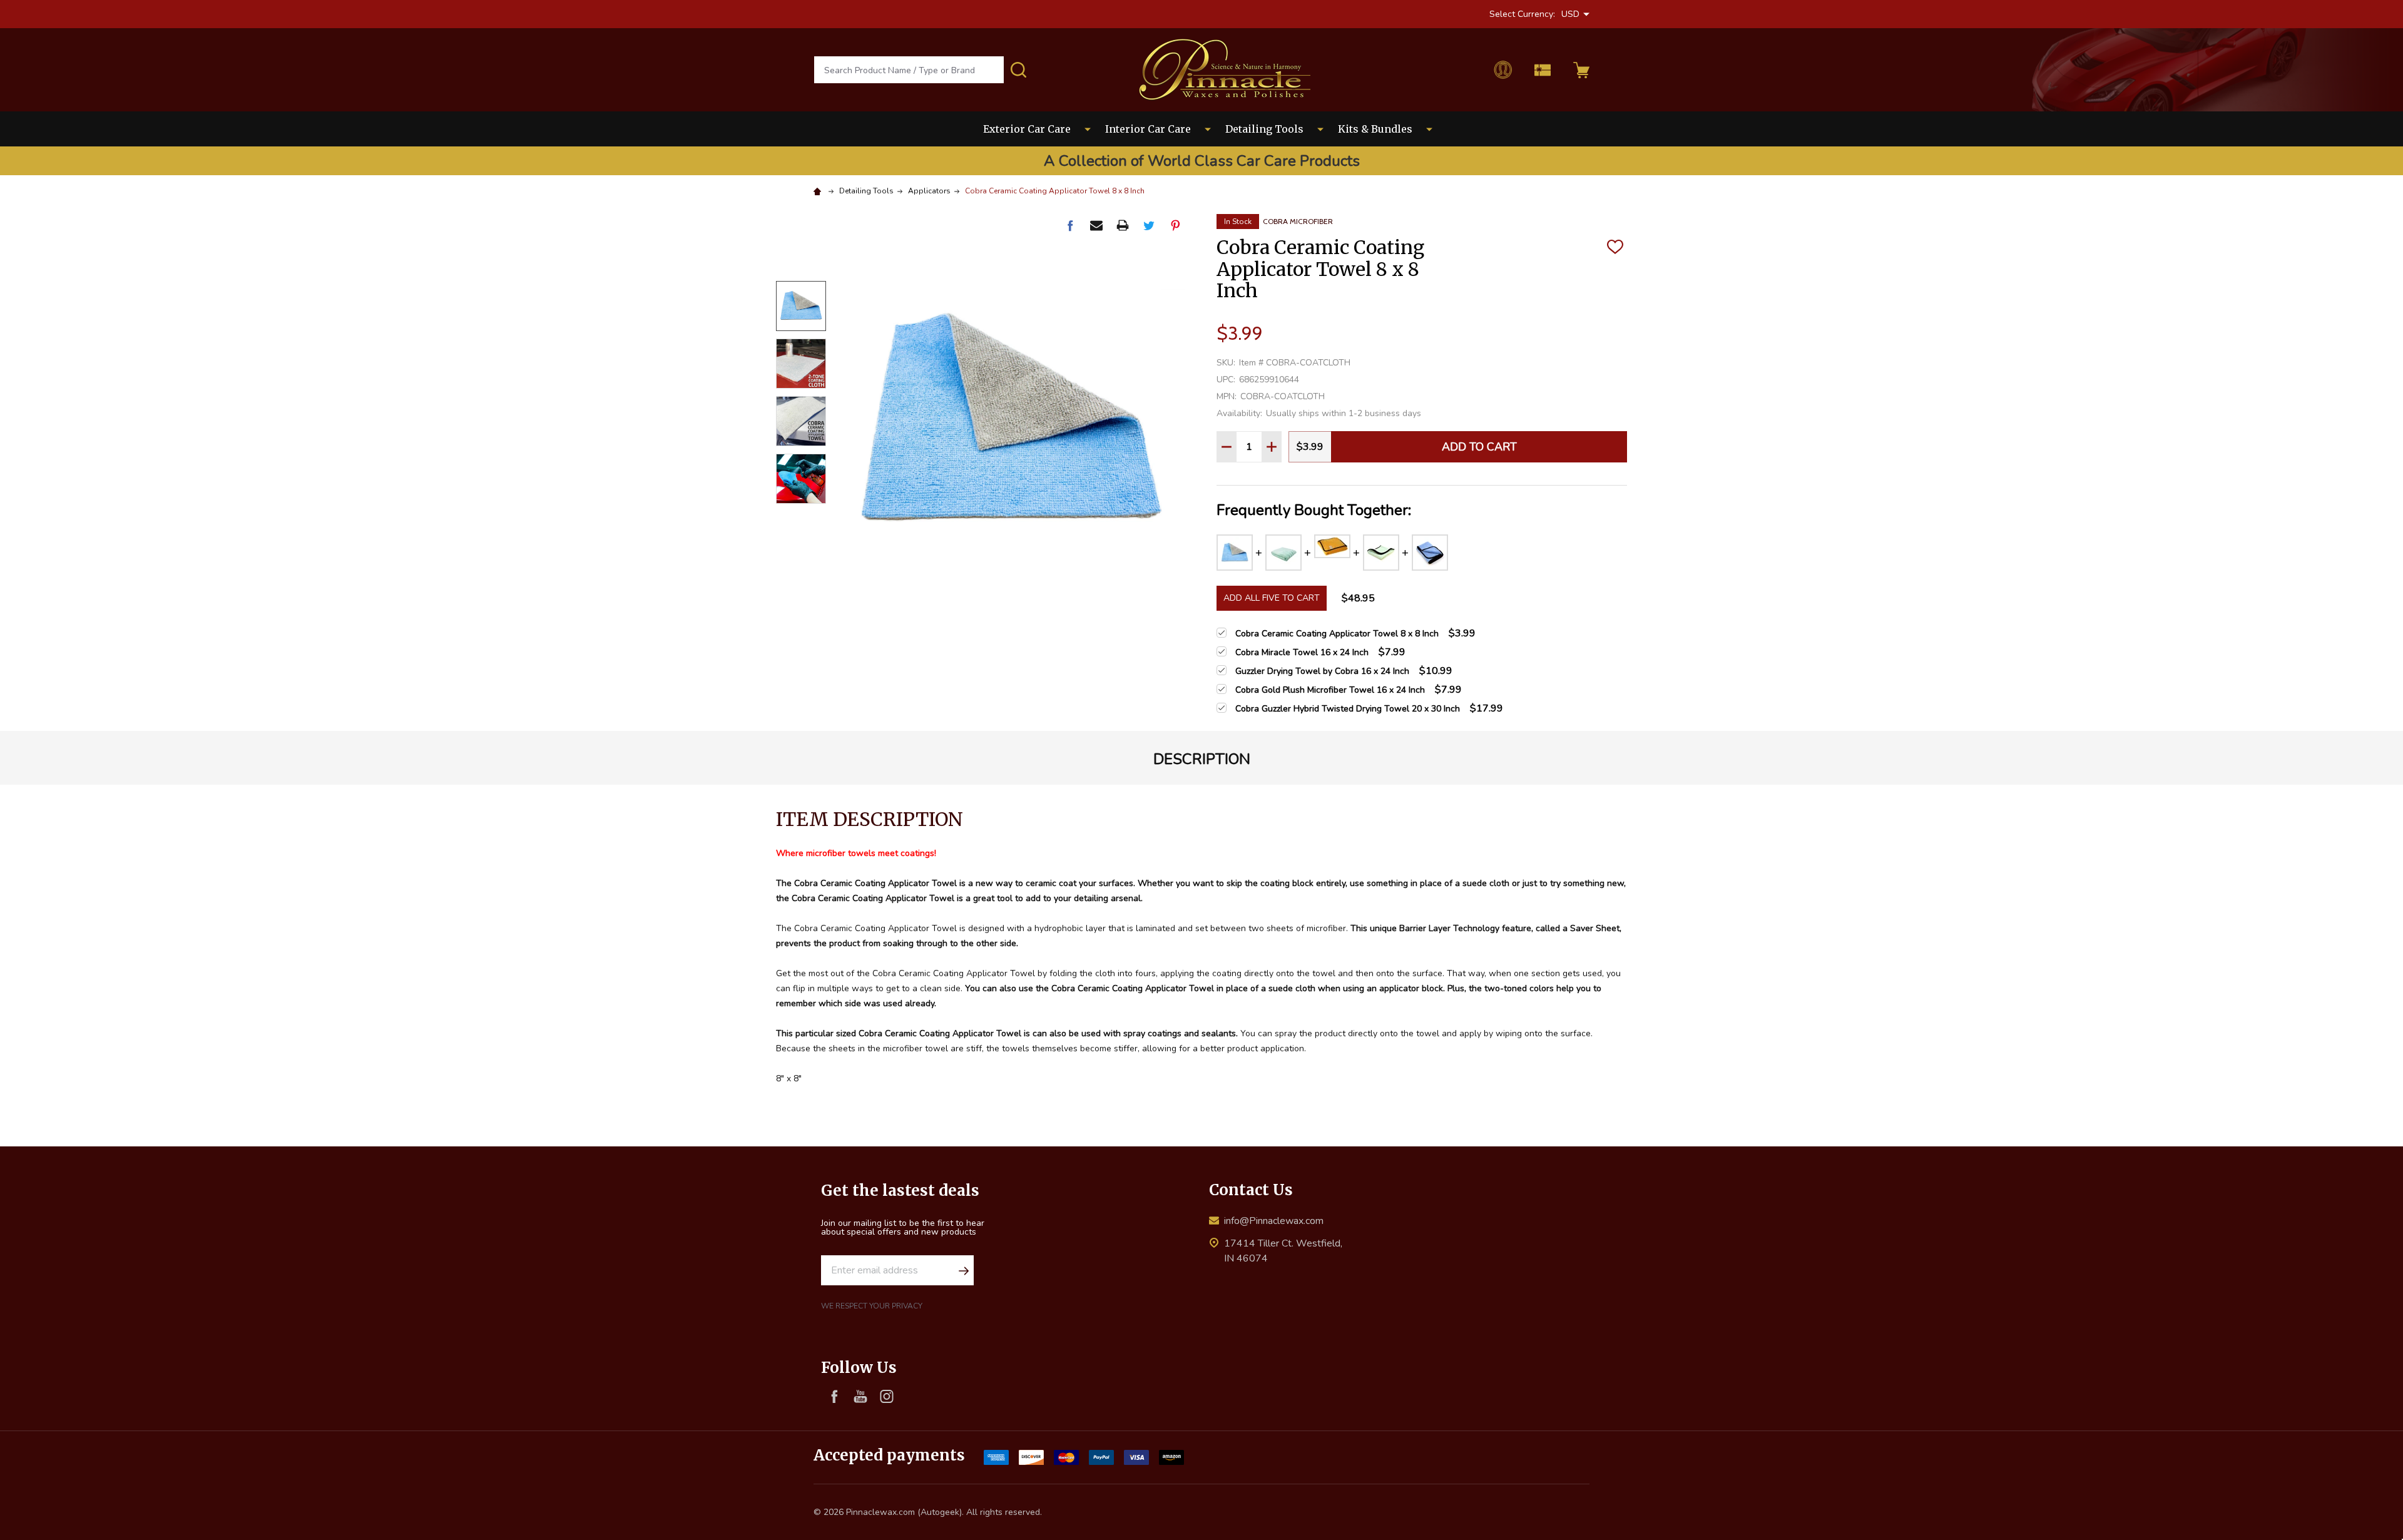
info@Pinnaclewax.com (1274, 1221)
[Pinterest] (1175, 225)
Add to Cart (1479, 447)
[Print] (1123, 225)
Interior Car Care (1148, 129)
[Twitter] (1149, 225)
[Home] (819, 191)
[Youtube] (860, 1396)
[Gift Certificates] (1543, 70)
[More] (1088, 129)
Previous (801, 263)
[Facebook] (1070, 225)
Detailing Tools (1264, 129)
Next (801, 522)
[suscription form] (964, 1270)
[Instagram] (887, 1396)
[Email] (1096, 225)
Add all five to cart (1272, 598)
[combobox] (909, 70)
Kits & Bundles (1375, 129)
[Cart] (1581, 70)
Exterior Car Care (1027, 129)
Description (1202, 759)
